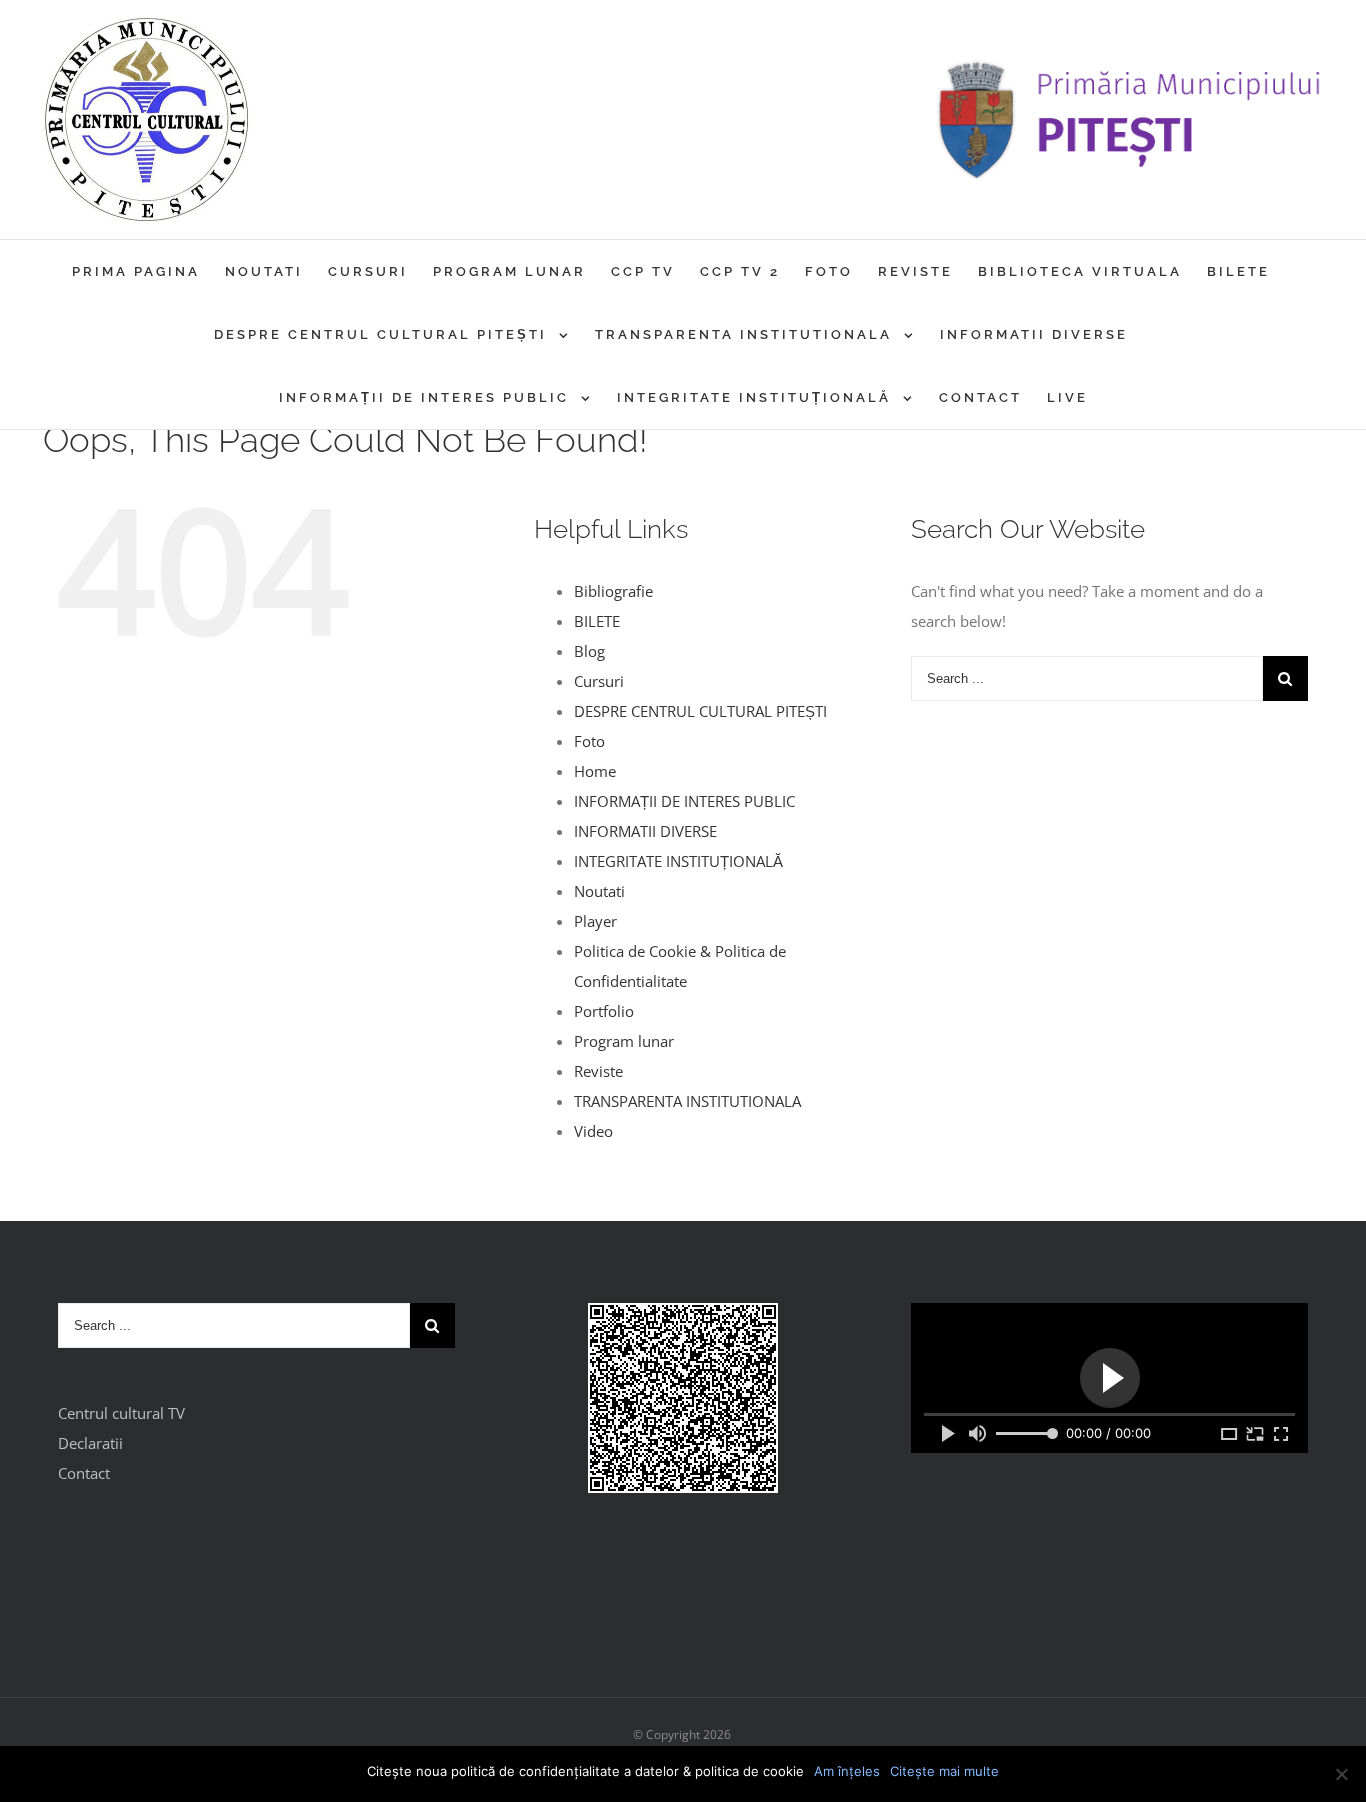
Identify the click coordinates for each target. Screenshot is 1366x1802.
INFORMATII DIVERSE (645, 831)
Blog (589, 651)
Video (593, 1131)
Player (595, 921)
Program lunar (624, 1041)
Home (595, 771)
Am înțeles (847, 1771)
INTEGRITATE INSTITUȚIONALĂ (678, 861)
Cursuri (599, 681)
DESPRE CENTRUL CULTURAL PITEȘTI (700, 711)
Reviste (598, 1071)
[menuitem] (148, 271)
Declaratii (90, 1443)
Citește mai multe (944, 1771)
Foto (589, 741)
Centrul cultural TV (121, 1413)
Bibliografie (613, 591)
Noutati (599, 891)
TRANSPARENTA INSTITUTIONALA (687, 1101)
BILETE (597, 621)
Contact (84, 1473)
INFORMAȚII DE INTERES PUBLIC (684, 801)
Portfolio (604, 1011)
